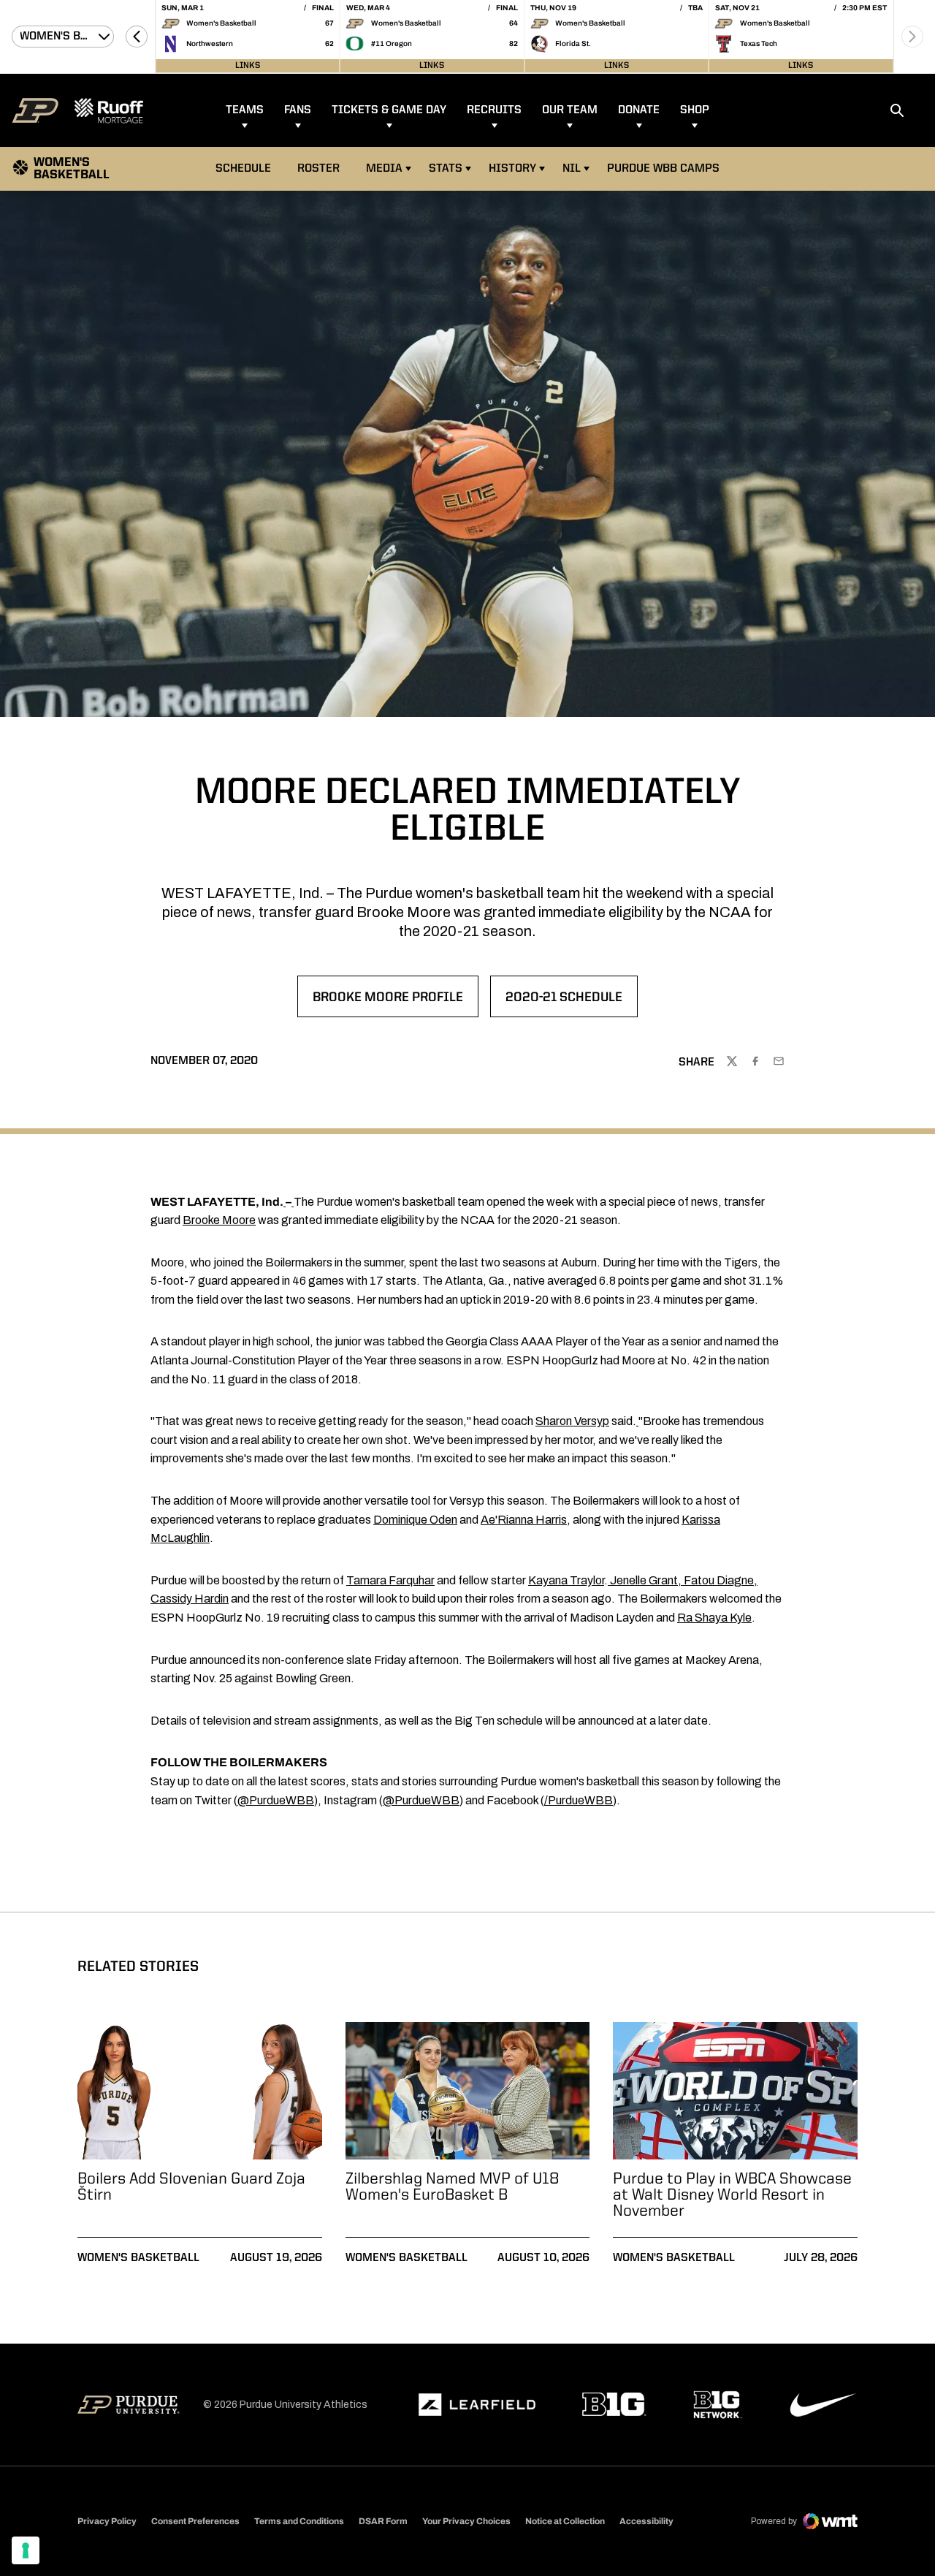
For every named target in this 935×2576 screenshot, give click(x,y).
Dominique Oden (415, 1520)
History (512, 169)
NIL (572, 169)
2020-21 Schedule (571, 1002)
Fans (298, 110)
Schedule (243, 169)
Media (384, 169)
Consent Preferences (195, 2521)
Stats (446, 169)
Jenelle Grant (644, 1580)
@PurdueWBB (276, 1800)
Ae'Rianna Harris (524, 1520)
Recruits (494, 110)
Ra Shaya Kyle (714, 1618)
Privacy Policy (107, 2521)
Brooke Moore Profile (390, 1002)
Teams (245, 110)
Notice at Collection (565, 2521)
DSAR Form (383, 2521)
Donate (639, 110)
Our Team (570, 110)
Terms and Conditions (299, 2521)
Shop (695, 110)
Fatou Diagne (719, 1580)
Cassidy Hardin (190, 1599)
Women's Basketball (138, 2258)
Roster (318, 169)
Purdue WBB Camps (663, 169)
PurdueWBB (580, 1800)
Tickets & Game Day (389, 110)
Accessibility (646, 2521)
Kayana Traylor (566, 1580)
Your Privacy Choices (466, 2521)
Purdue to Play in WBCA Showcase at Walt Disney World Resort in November (732, 2195)
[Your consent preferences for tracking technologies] (26, 2550)
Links (248, 66)
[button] (137, 37)
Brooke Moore (219, 1220)
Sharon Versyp (572, 1421)
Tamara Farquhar (390, 1580)
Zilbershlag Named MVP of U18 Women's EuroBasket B (453, 2187)
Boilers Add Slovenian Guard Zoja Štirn (191, 2187)
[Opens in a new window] (477, 2405)
